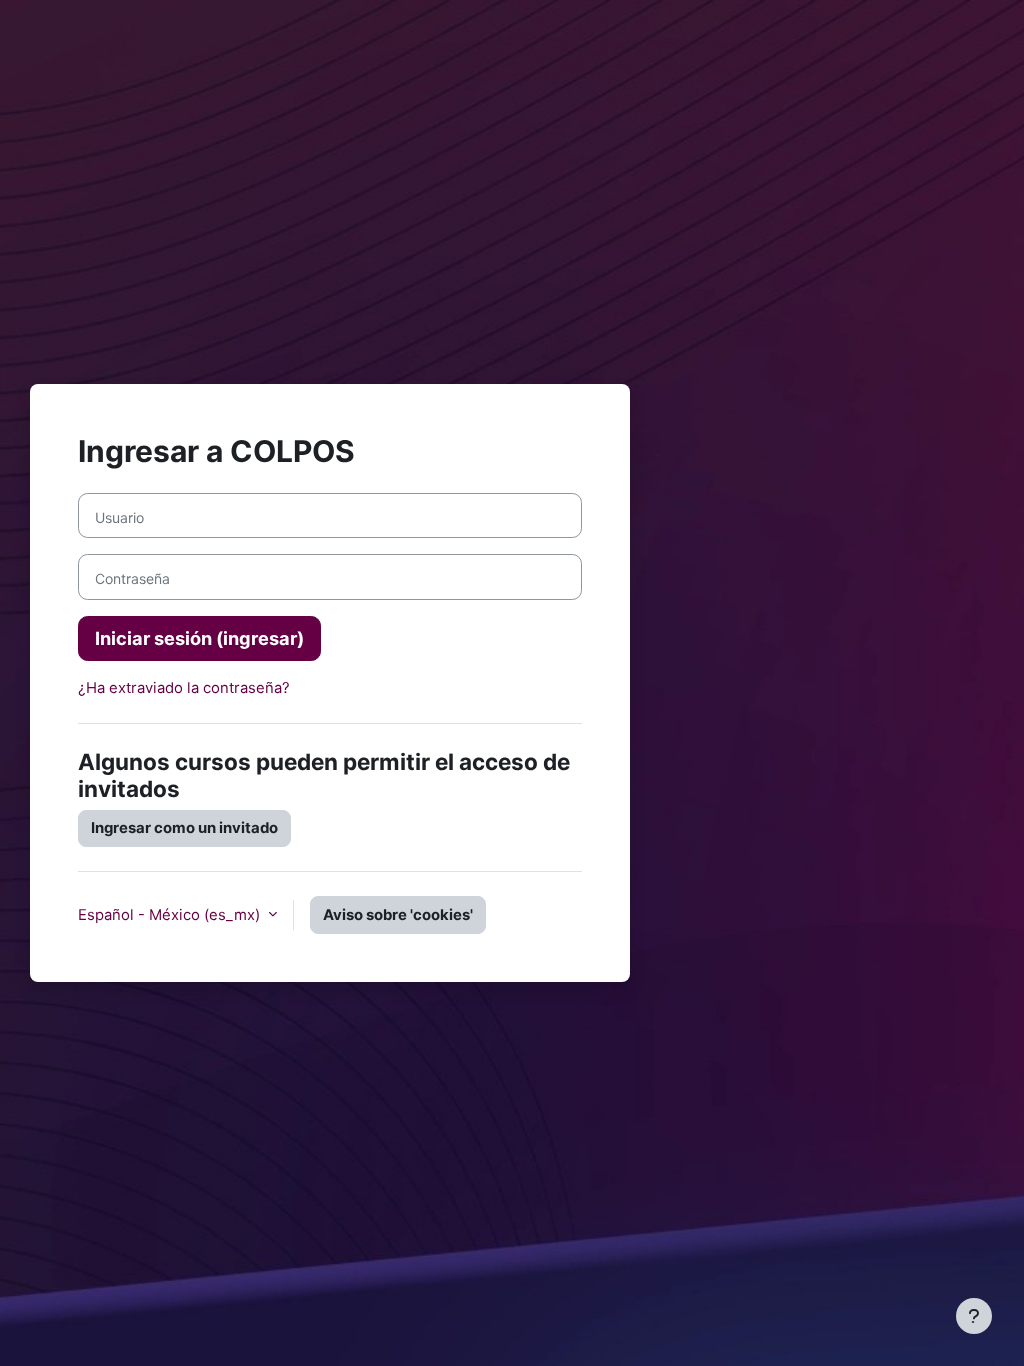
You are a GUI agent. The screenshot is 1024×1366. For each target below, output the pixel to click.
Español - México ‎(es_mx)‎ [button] (171, 915)
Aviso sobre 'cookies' (398, 915)
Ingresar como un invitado (184, 828)
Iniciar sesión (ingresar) (199, 638)
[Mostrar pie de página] (974, 1316)
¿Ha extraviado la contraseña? (184, 688)
